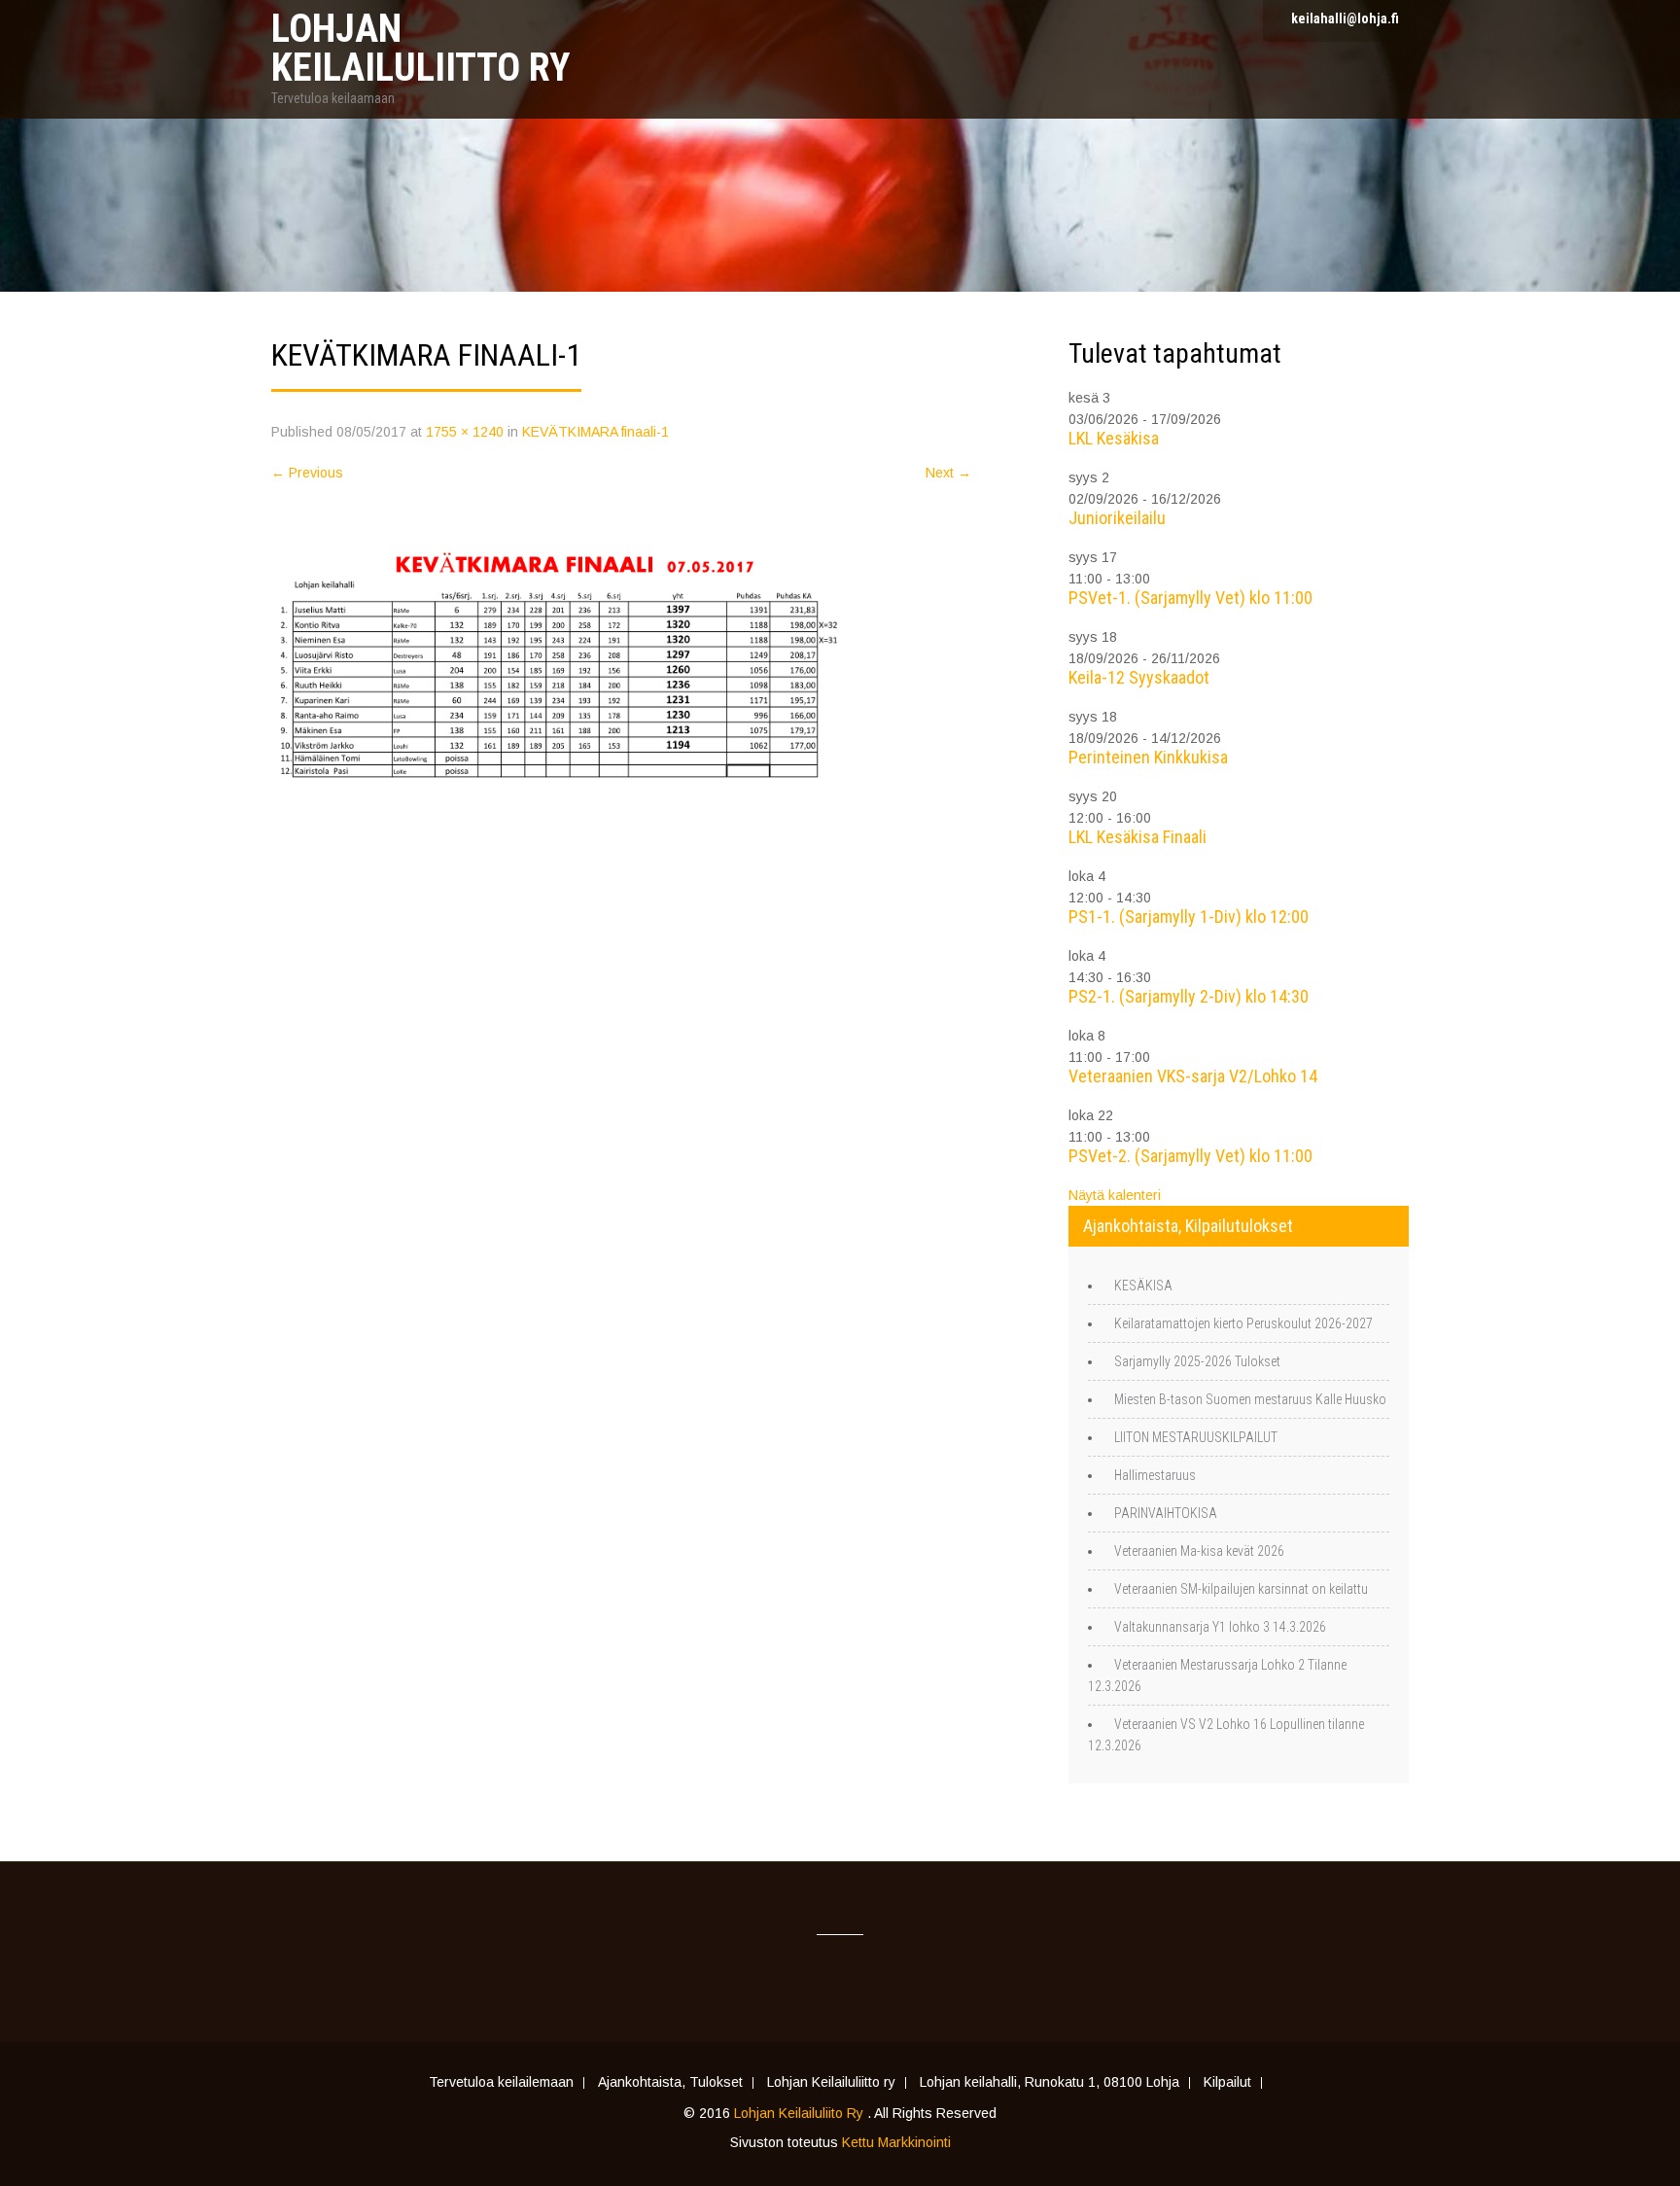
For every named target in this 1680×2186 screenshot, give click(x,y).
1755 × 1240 (465, 432)
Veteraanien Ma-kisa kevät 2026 (1199, 1551)
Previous (307, 473)
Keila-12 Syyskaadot (1139, 677)
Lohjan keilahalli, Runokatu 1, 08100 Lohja (1050, 2083)
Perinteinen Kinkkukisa (1148, 757)
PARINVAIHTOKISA (1166, 1513)
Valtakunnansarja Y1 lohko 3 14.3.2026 (1220, 1627)
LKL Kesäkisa (1114, 438)
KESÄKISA (1143, 1286)
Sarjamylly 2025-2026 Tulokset (1197, 1361)
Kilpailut (1227, 2083)
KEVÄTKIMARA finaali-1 (595, 432)
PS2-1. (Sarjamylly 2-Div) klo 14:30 (1189, 996)
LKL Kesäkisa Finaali (1137, 837)
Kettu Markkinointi (896, 2142)
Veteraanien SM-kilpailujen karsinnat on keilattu (1241, 1589)
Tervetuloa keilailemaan (501, 2083)
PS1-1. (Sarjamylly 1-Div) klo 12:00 (1189, 917)
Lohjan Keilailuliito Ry (801, 2113)
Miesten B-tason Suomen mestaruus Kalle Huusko (1250, 1399)
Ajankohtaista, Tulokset (670, 2083)
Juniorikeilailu (1117, 518)
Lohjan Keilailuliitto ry (831, 2083)
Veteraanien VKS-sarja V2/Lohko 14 (1193, 1076)
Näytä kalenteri (1115, 1195)
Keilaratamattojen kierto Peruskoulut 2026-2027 (1243, 1323)
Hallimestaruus (1155, 1475)
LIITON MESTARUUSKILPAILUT (1196, 1437)
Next (948, 473)
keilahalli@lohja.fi (1345, 18)
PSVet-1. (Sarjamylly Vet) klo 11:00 (1190, 598)
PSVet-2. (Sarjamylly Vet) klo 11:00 (1190, 1156)
